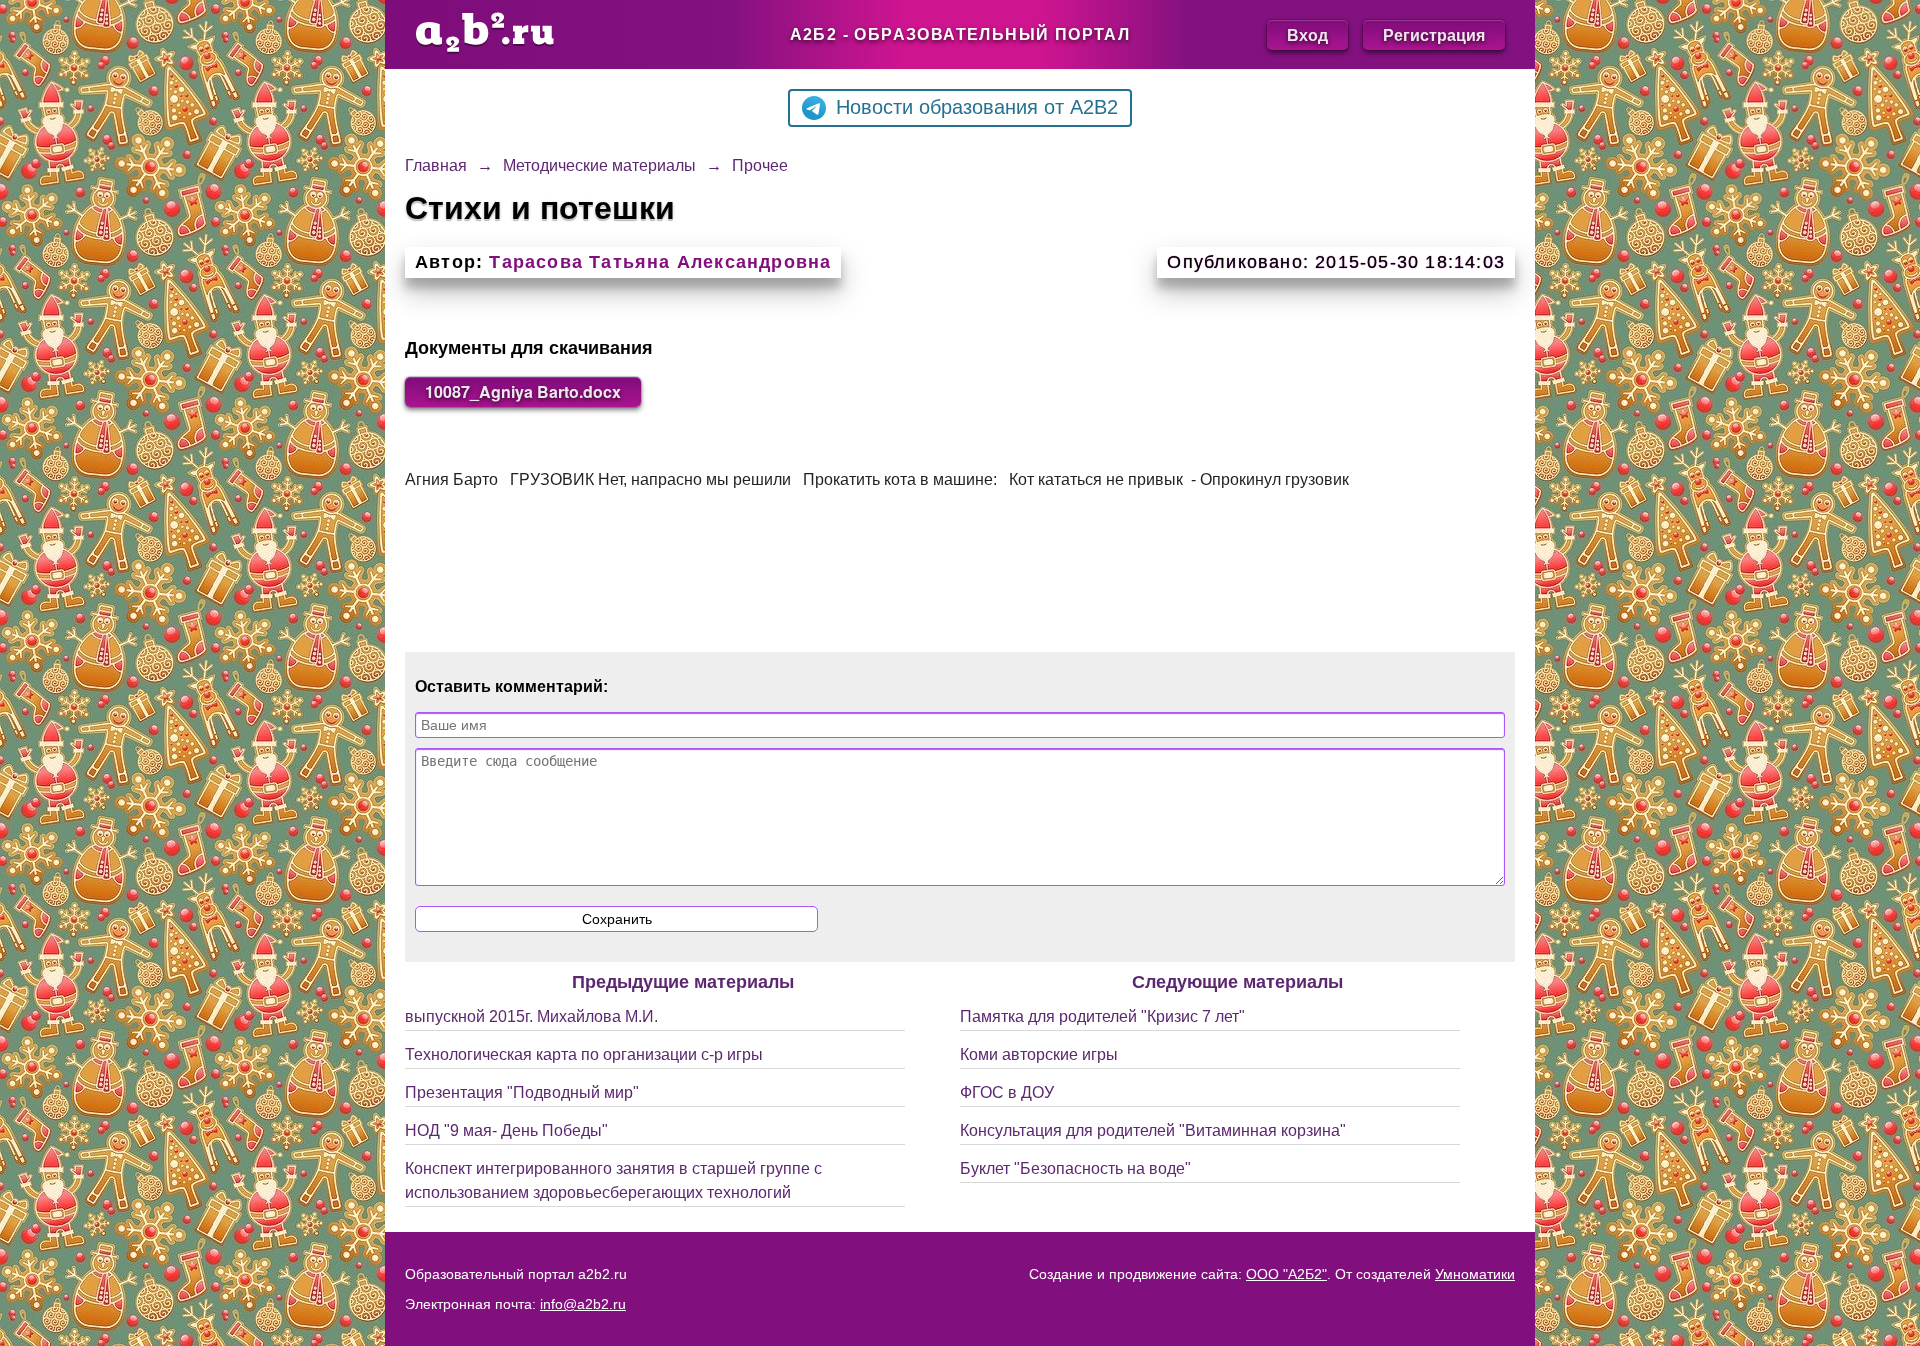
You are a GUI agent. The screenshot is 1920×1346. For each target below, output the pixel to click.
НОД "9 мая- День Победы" (506, 1130)
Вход (1307, 34)
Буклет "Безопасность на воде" (1075, 1168)
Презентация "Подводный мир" (522, 1092)
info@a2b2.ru (583, 1304)
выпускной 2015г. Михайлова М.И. (531, 1016)
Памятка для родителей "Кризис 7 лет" (1102, 1016)
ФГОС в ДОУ (1007, 1092)
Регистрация (1434, 34)
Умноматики (1475, 1274)
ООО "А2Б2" (1286, 1274)
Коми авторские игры (1039, 1054)
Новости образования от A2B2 (977, 107)
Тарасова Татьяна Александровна (660, 262)
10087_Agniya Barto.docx (523, 391)
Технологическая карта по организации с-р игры (584, 1054)
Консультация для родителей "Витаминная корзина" (1153, 1130)
